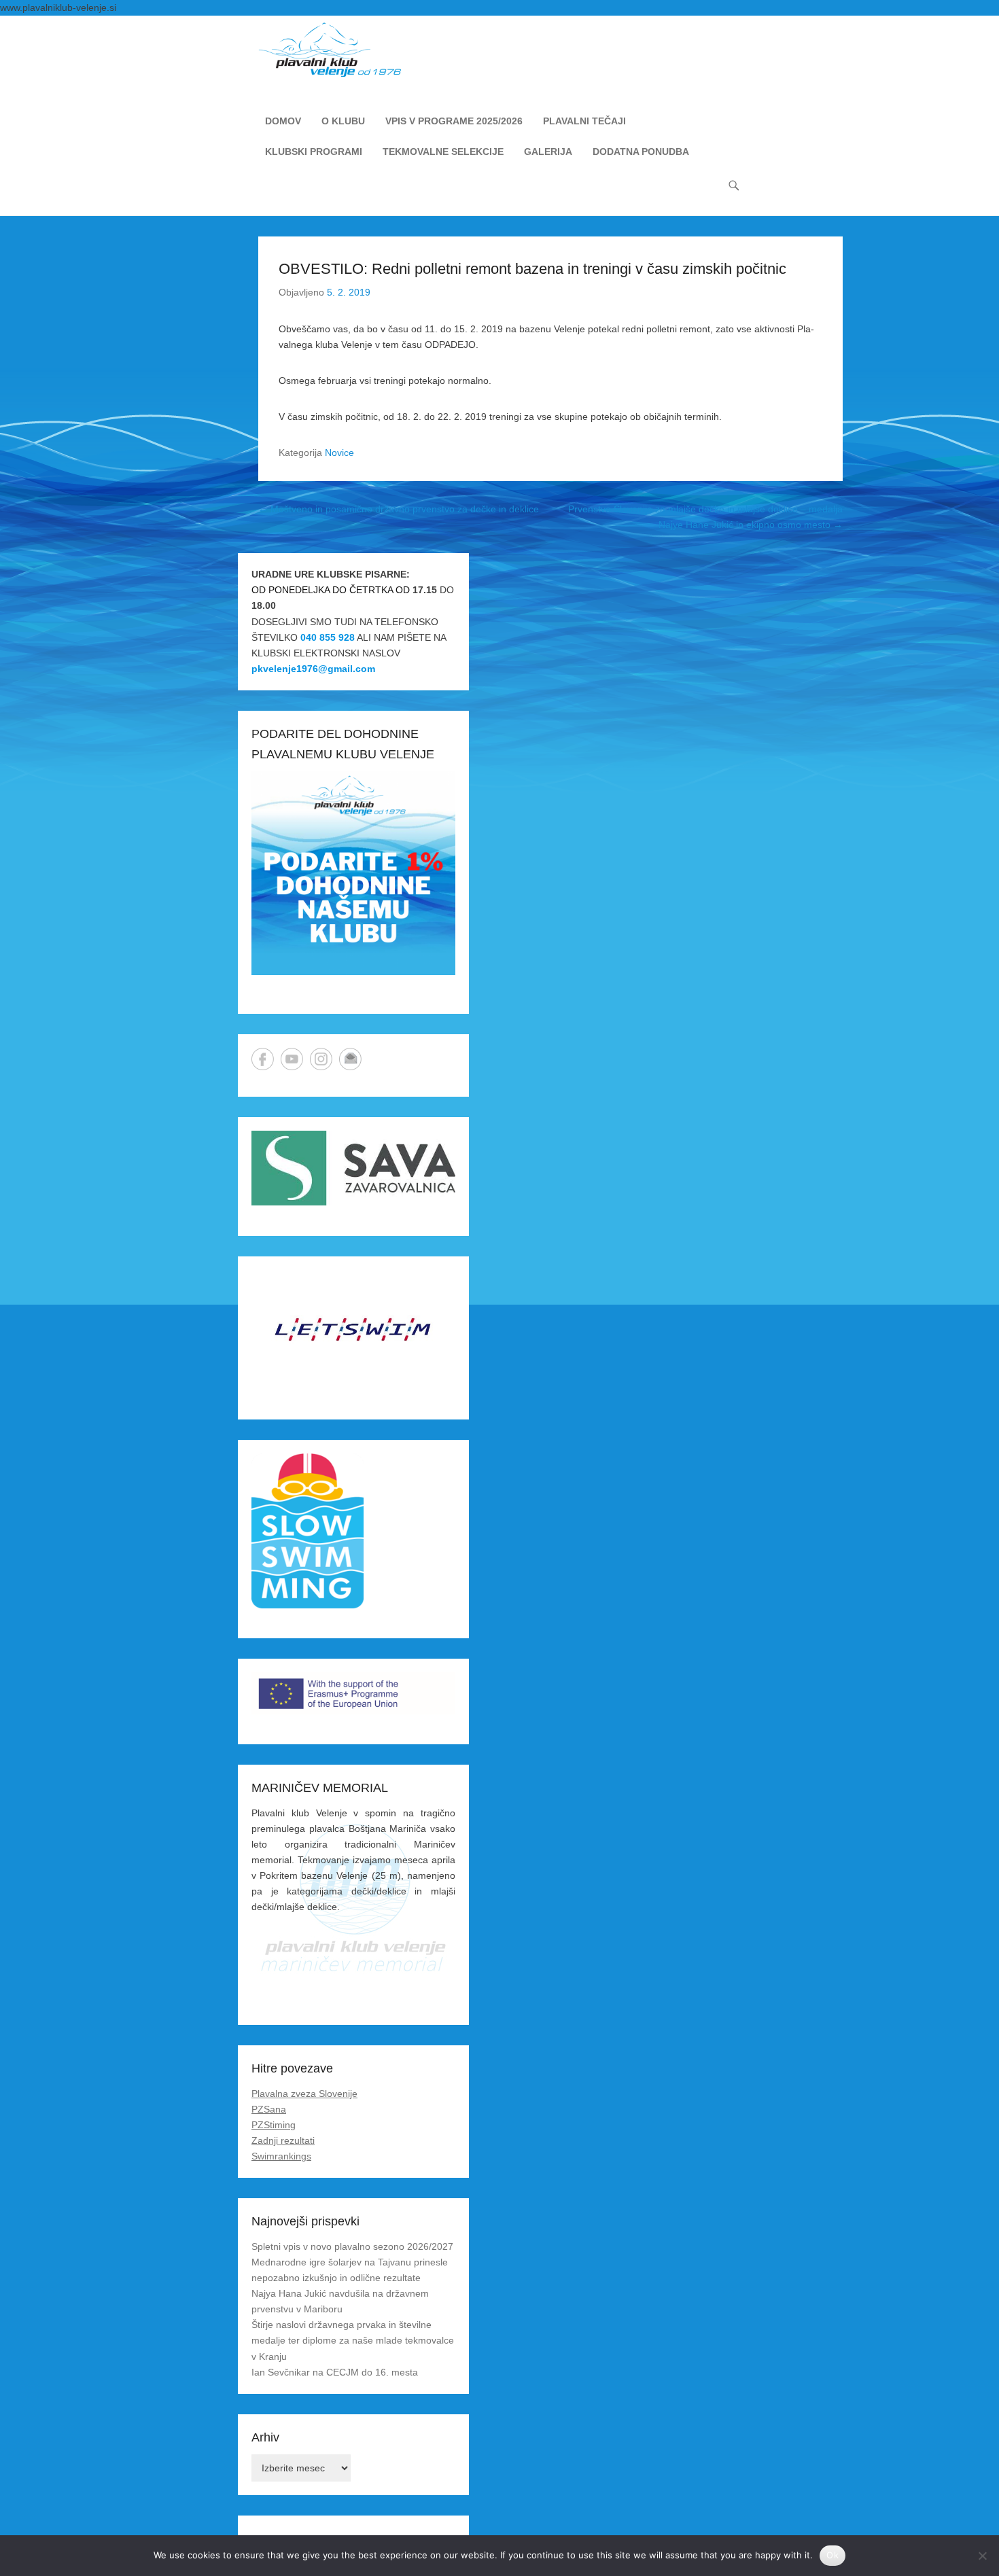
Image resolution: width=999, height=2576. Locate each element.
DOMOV (283, 121)
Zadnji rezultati (283, 2140)
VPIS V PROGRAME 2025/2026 (454, 121)
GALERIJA (548, 152)
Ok (832, 2555)
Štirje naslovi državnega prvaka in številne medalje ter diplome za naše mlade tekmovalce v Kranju (353, 2340)
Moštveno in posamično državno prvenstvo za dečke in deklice (399, 509)
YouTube (292, 1059)
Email (350, 1059)
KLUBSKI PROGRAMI (314, 152)
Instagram (321, 1059)
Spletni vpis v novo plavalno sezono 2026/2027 (352, 2246)
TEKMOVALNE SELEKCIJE (443, 152)
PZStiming (274, 2125)
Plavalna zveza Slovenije (304, 2094)
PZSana (269, 2109)
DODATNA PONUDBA (641, 152)
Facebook (263, 1059)
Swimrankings (281, 2156)
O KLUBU (343, 121)
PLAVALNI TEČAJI (584, 121)
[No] (982, 2556)
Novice (339, 453)
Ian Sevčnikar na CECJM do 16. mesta (335, 2372)
